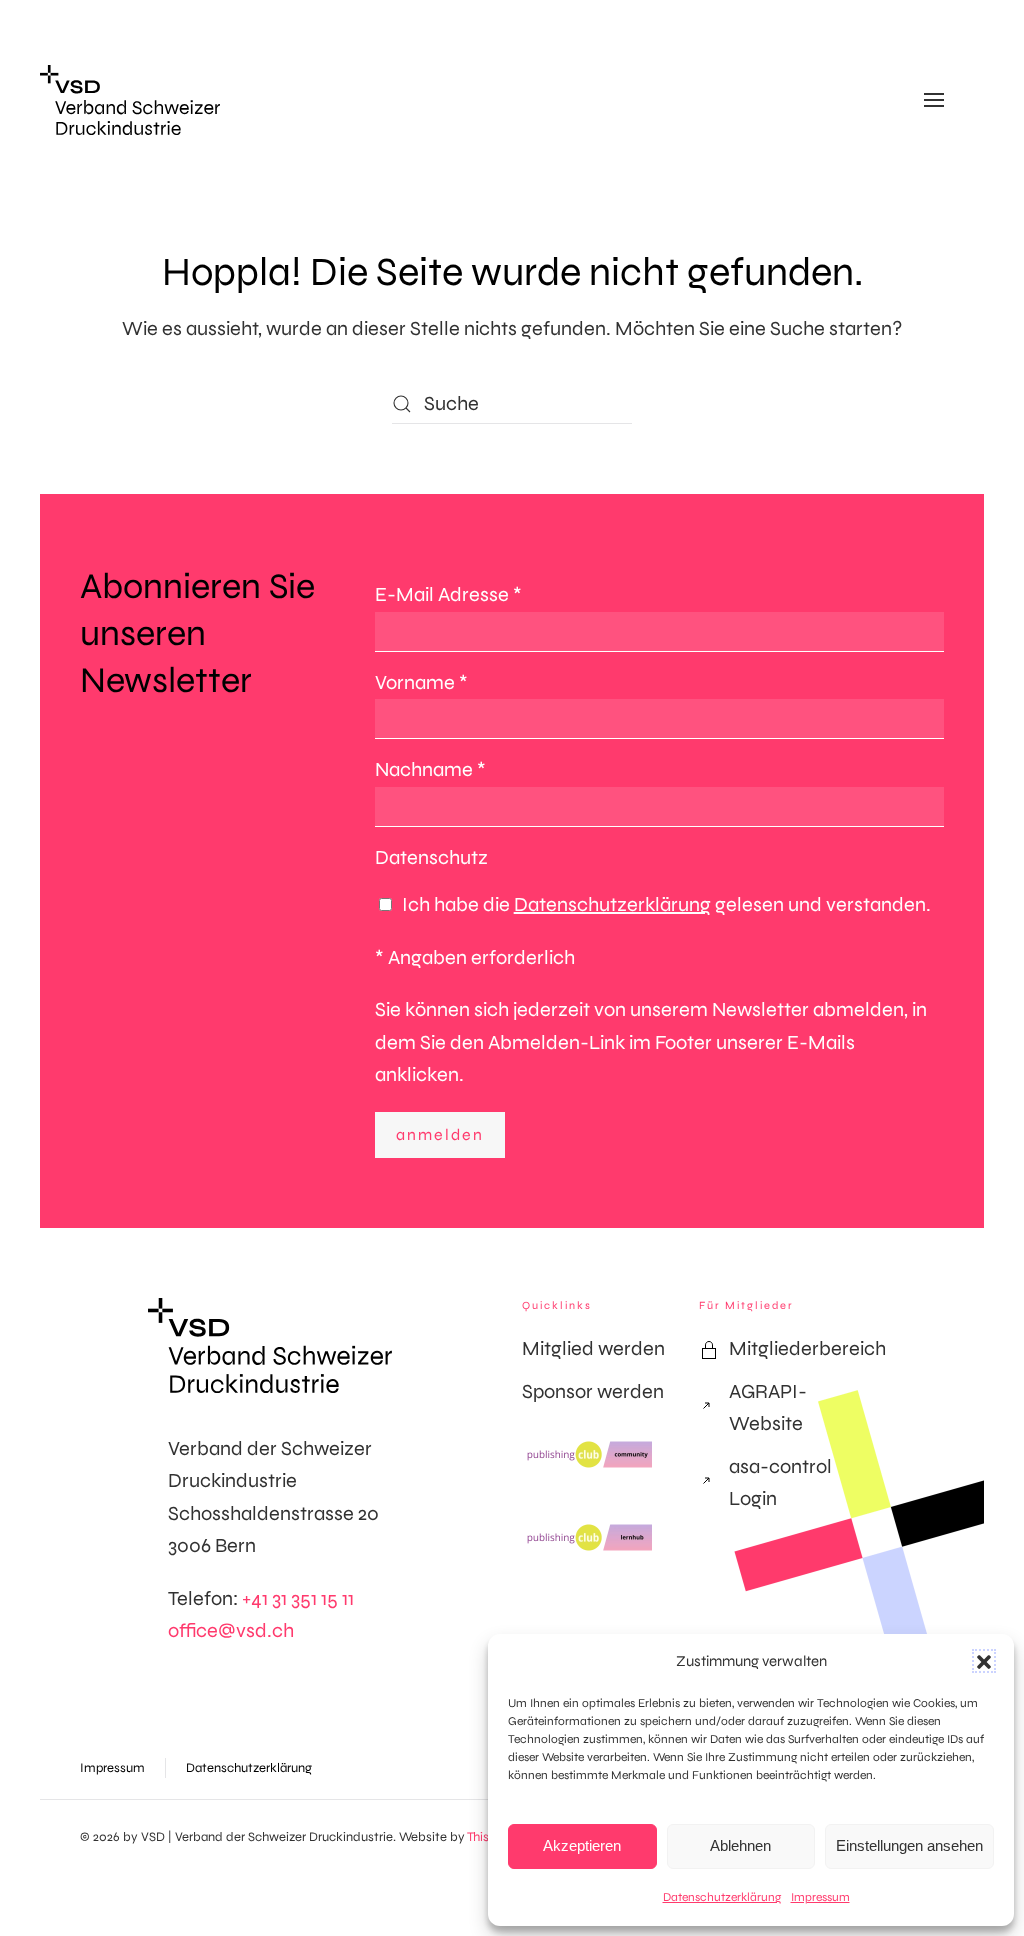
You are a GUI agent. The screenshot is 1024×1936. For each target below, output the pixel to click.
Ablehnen (740, 1845)
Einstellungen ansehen (909, 1845)
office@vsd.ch (231, 1630)
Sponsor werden (593, 1391)
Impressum (820, 1897)
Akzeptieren (582, 1845)
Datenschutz (431, 857)
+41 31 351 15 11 (298, 1598)
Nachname (430, 769)
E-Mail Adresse (448, 594)
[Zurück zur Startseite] (130, 100)
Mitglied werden (593, 1348)
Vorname (421, 682)
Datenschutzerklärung (722, 1897)
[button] (984, 1661)
